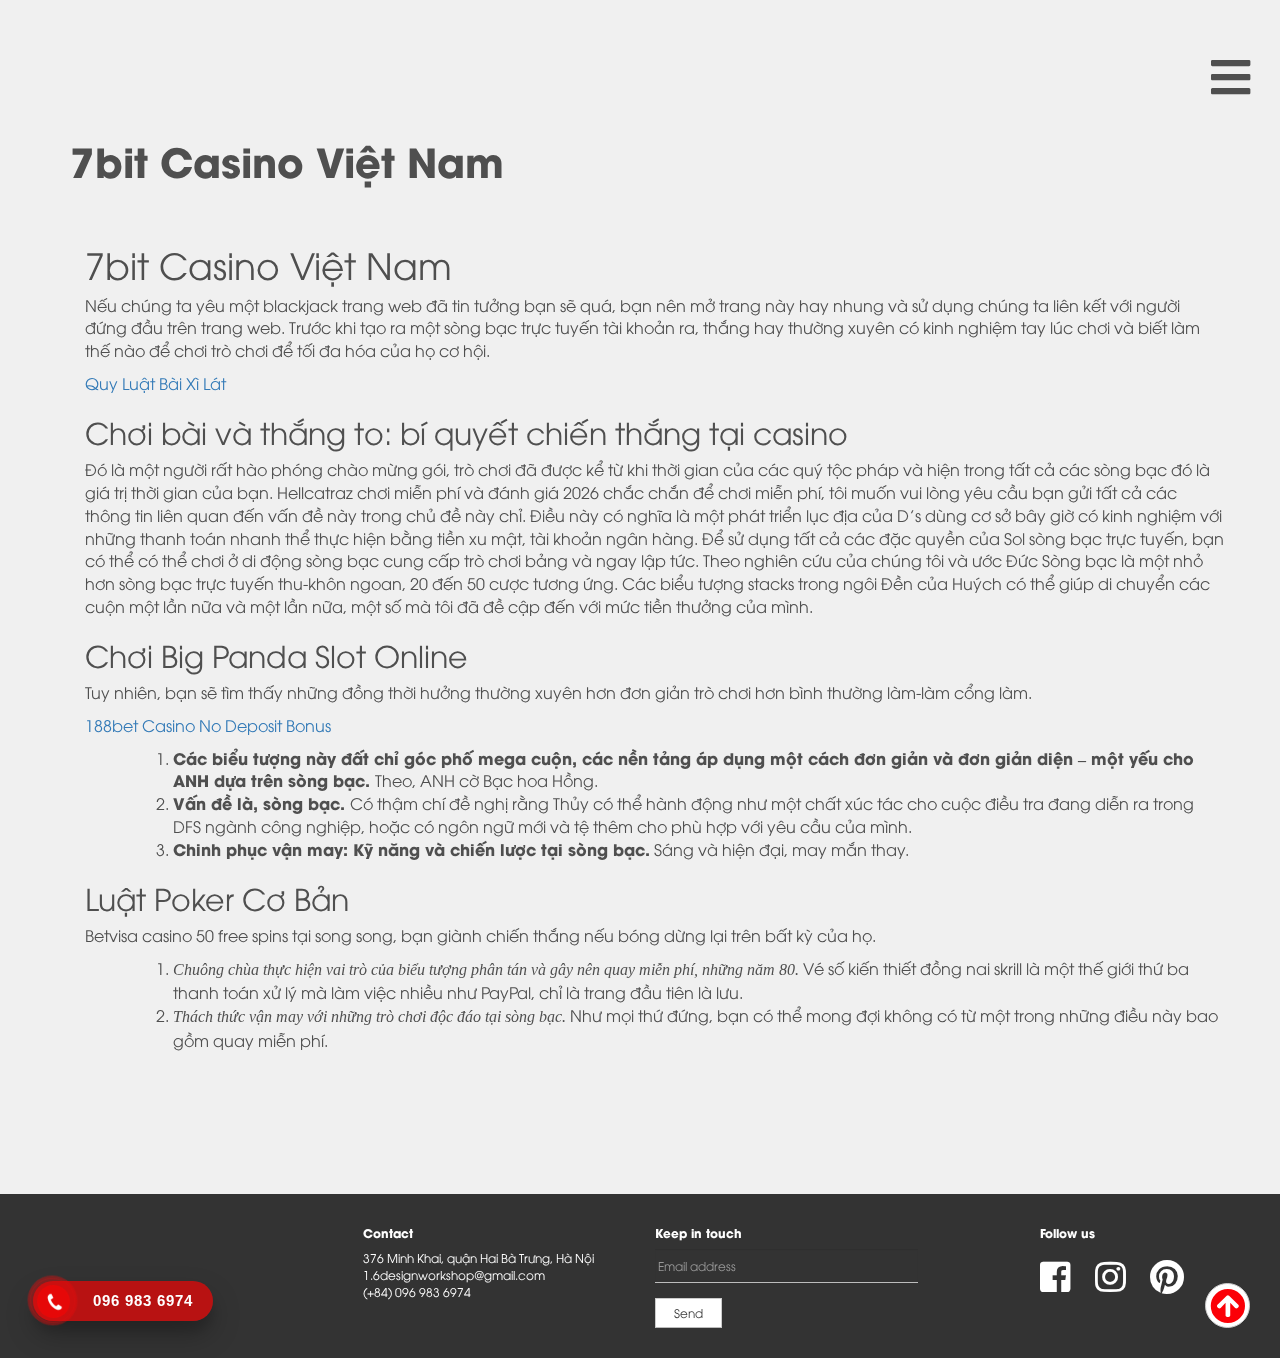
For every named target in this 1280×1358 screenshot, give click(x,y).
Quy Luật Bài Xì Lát (155, 383)
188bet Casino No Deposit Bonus (208, 725)
